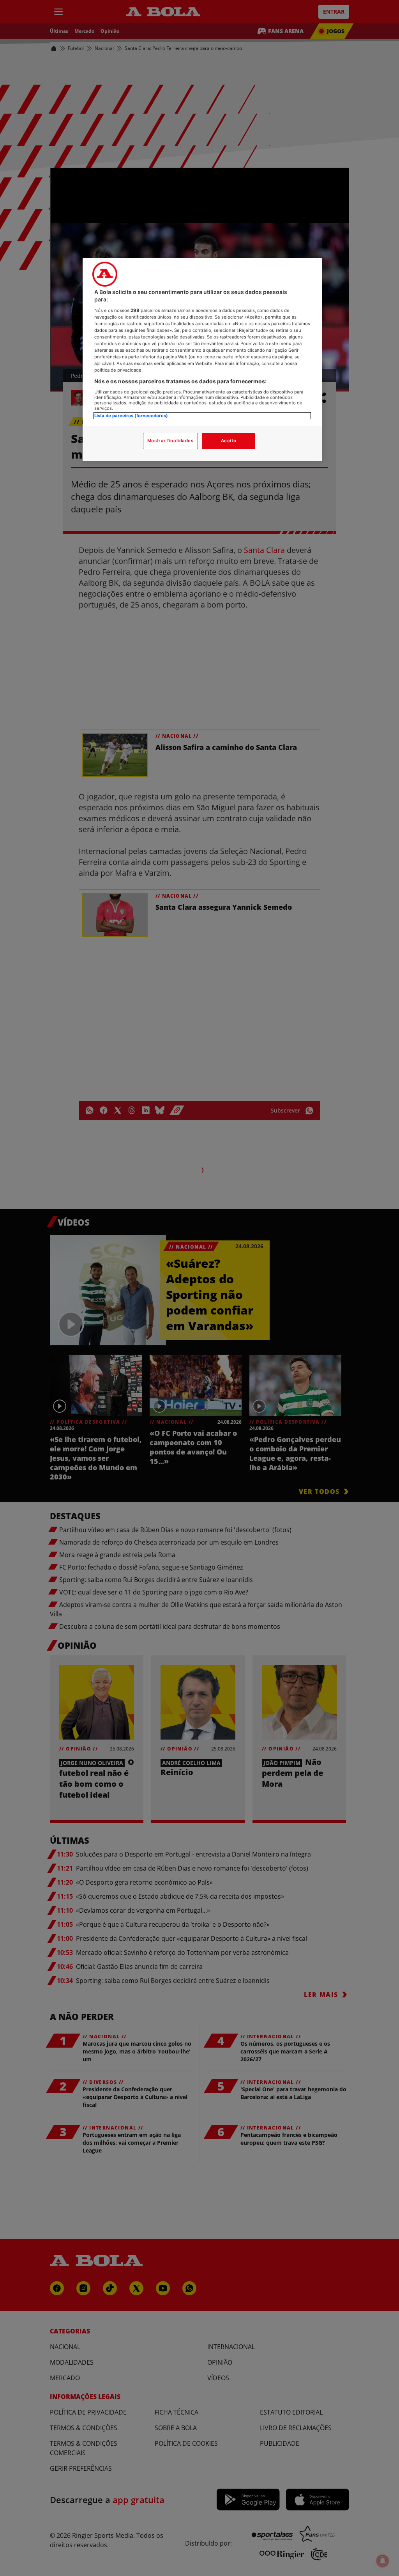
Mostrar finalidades (170, 441)
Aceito (229, 441)
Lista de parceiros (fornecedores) (131, 416)
